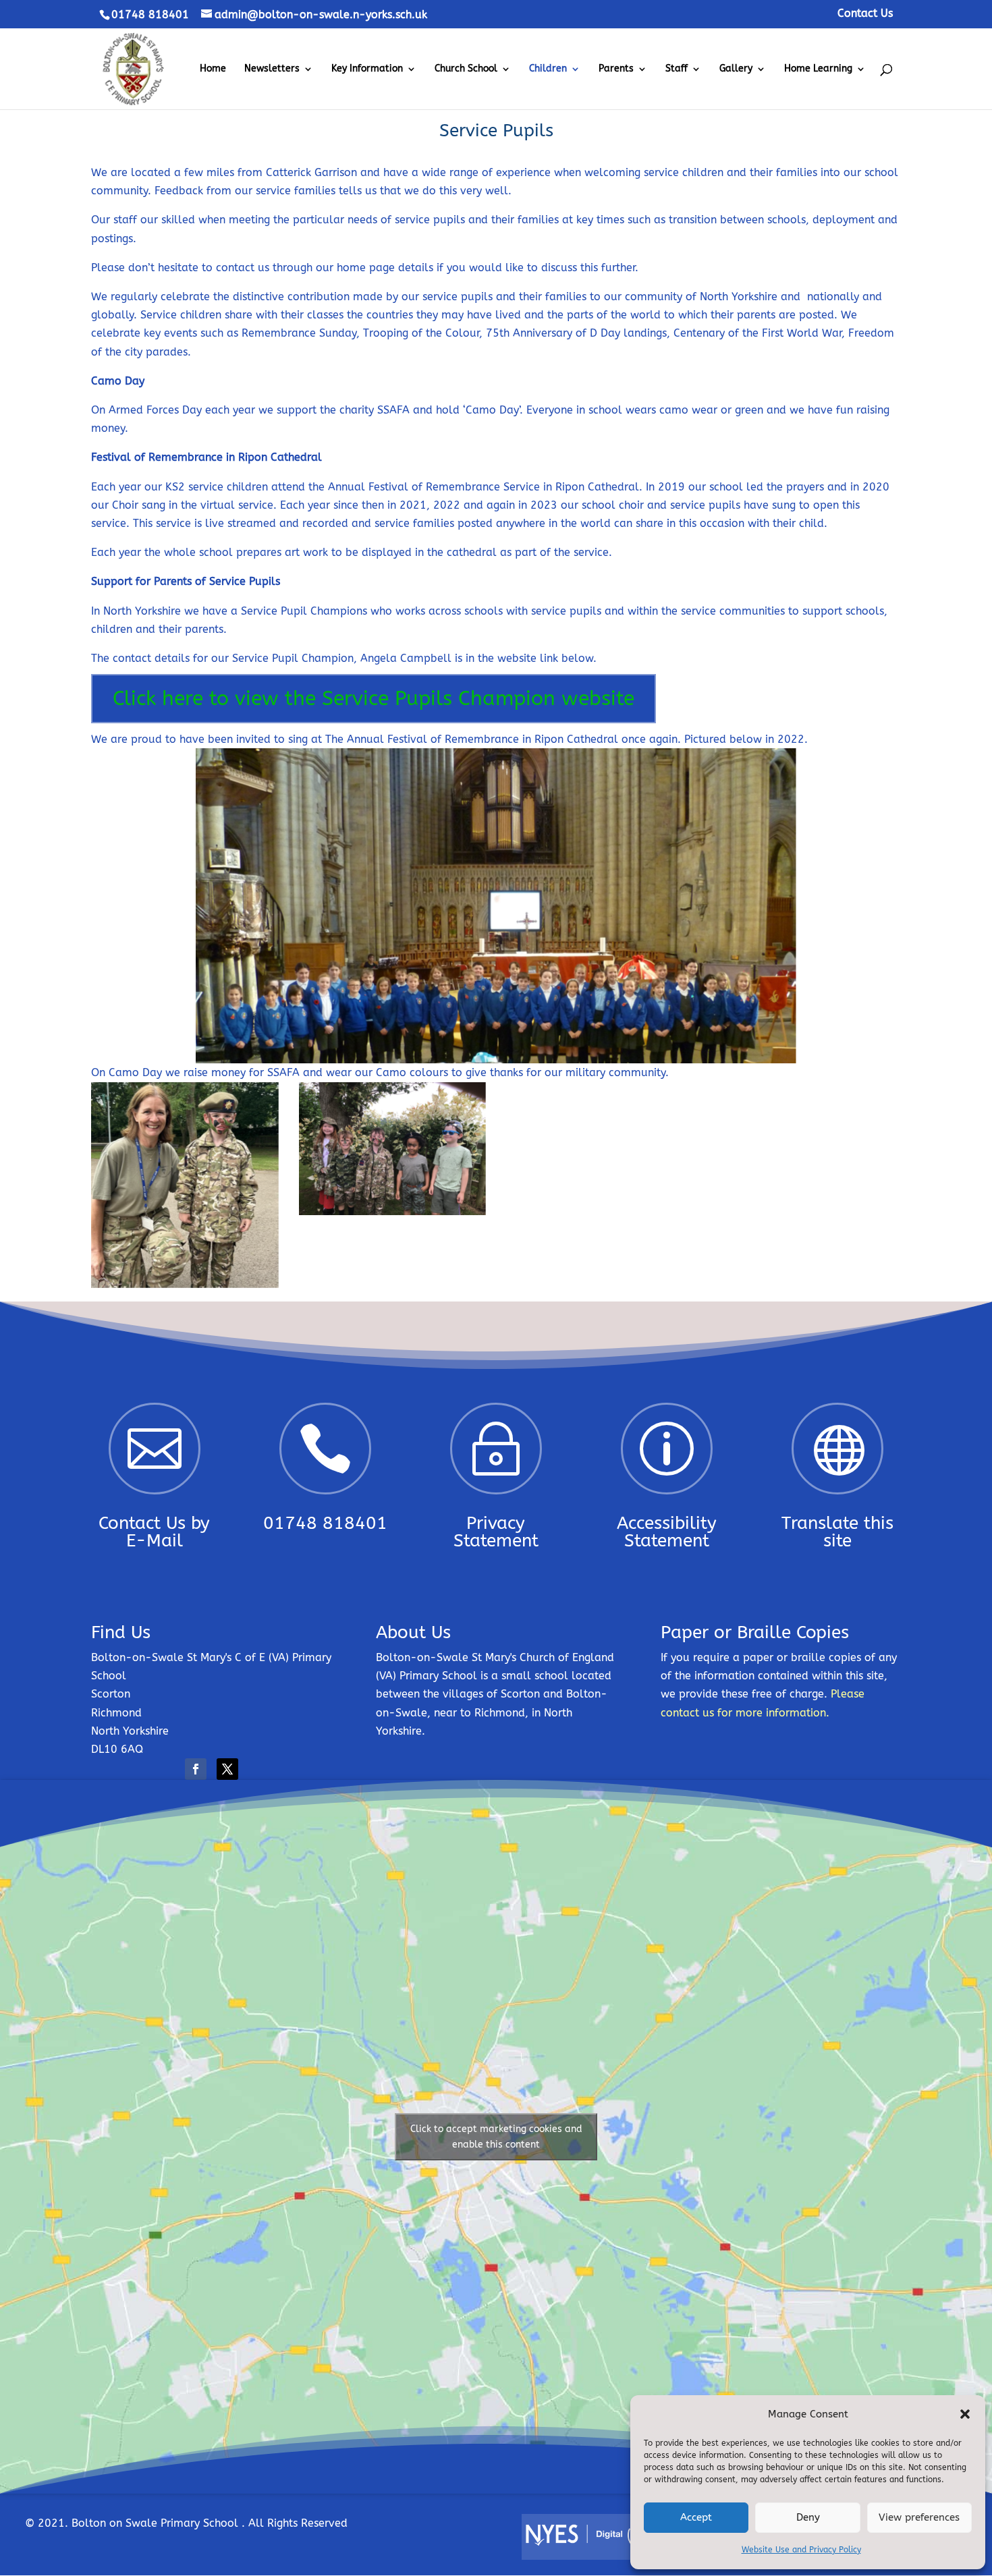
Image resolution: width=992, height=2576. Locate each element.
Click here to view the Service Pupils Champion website (374, 698)
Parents (616, 69)
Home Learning (818, 69)
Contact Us (865, 14)
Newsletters (272, 69)
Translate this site (837, 1532)
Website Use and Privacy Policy (801, 2550)
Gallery (736, 69)
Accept (696, 2517)
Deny (808, 2517)
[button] (965, 2414)
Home (213, 69)
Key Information (367, 69)
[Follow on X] (227, 1769)
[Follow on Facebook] (196, 1769)
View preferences (919, 2517)
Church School (466, 69)
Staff (677, 69)
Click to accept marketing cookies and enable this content (496, 2137)
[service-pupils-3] (393, 1211)
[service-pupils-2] (185, 1284)
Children (548, 69)
